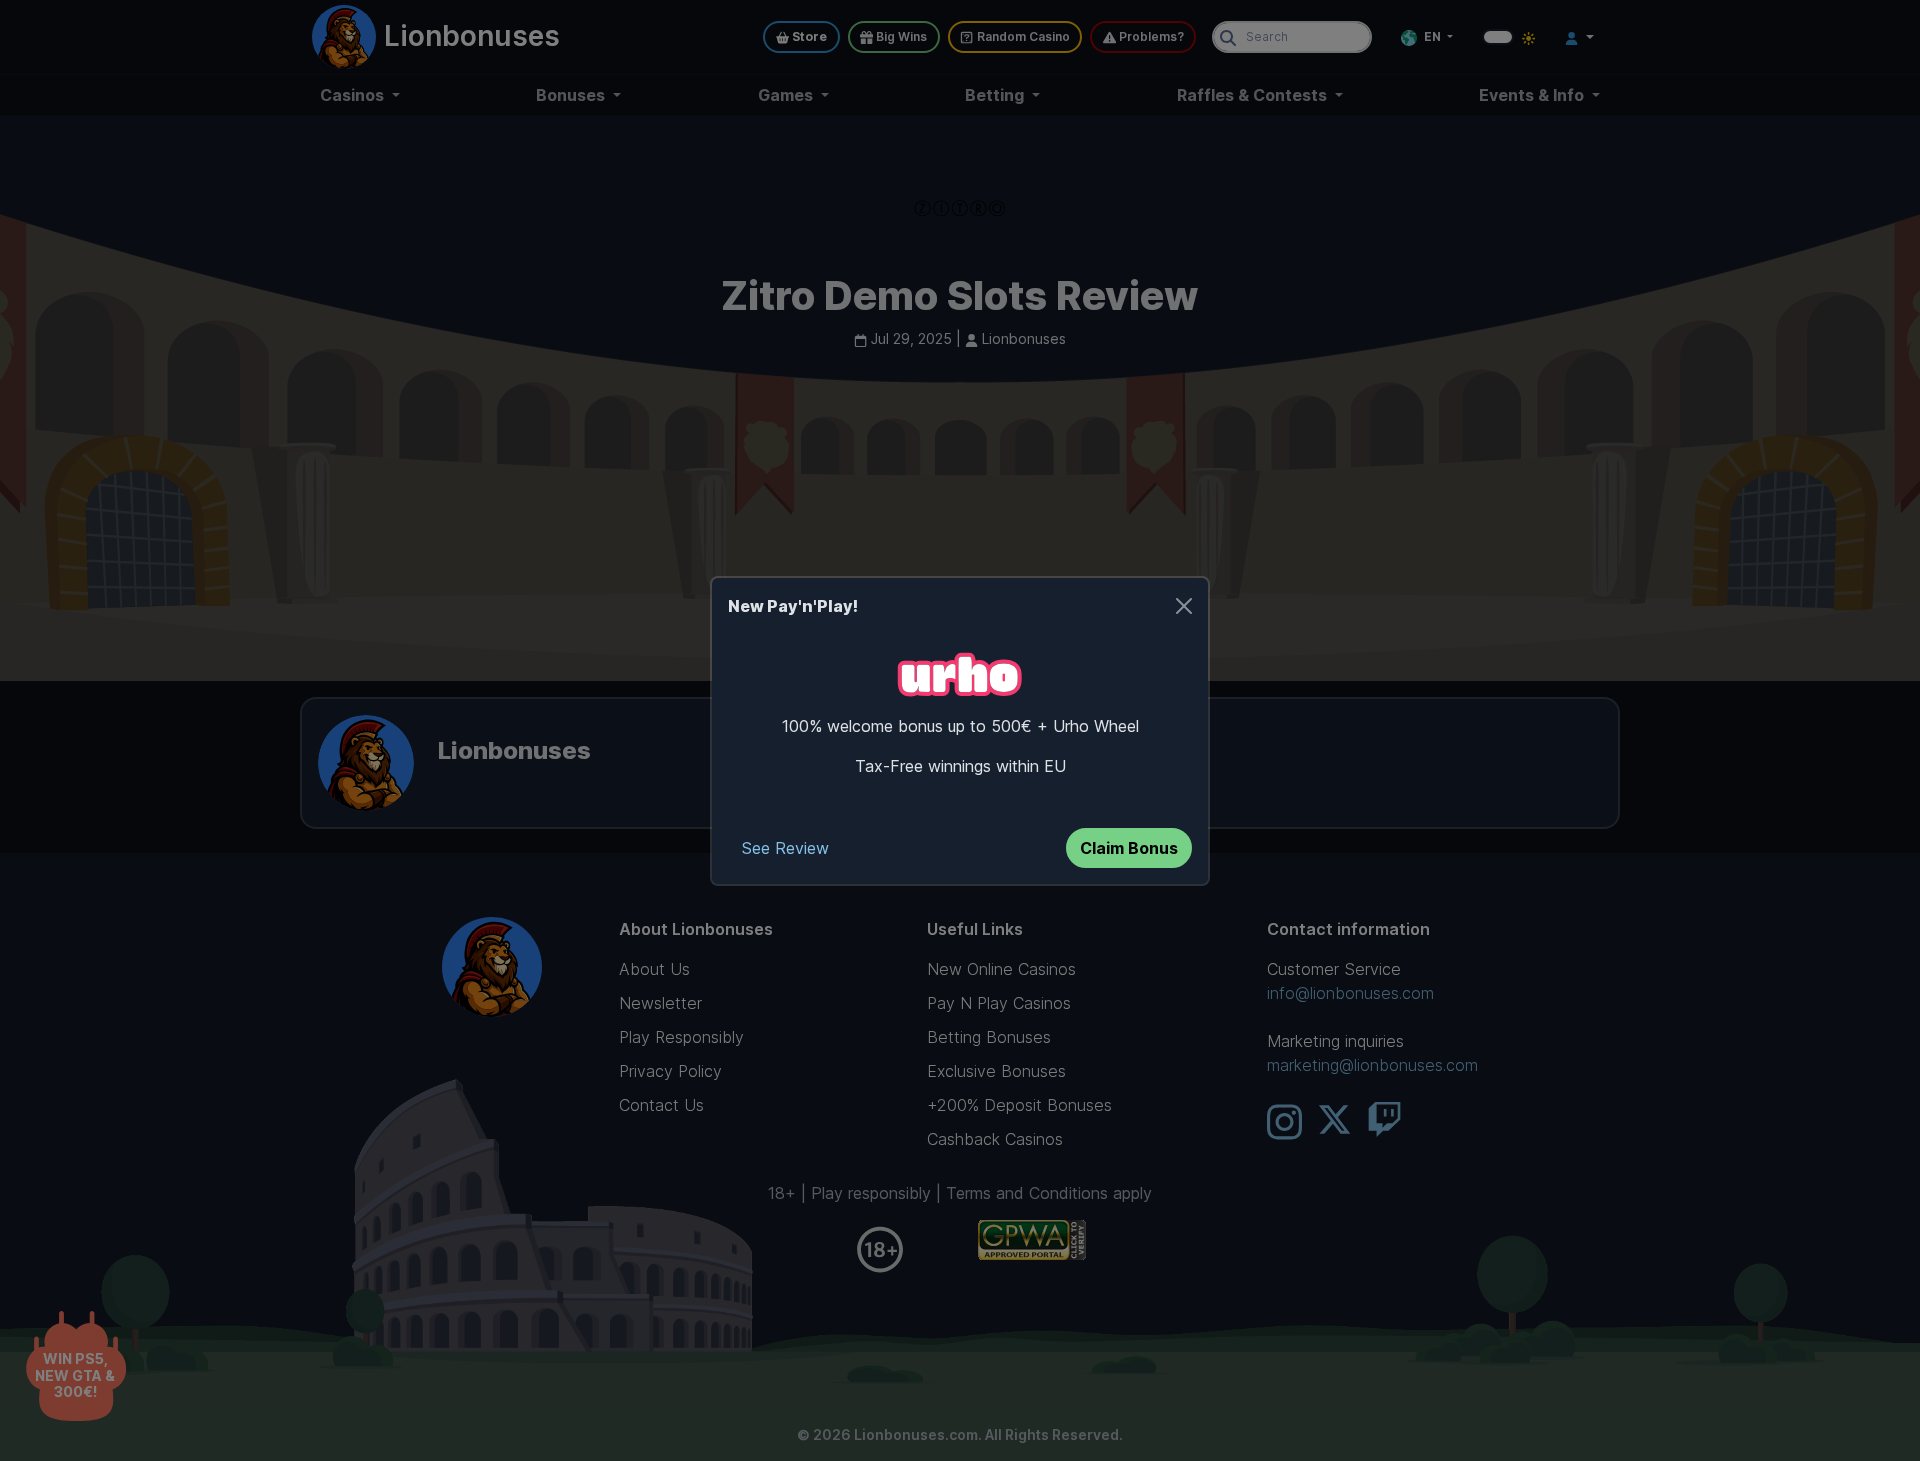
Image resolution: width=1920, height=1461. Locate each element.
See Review (785, 848)
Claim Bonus (1129, 848)
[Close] (1184, 606)
